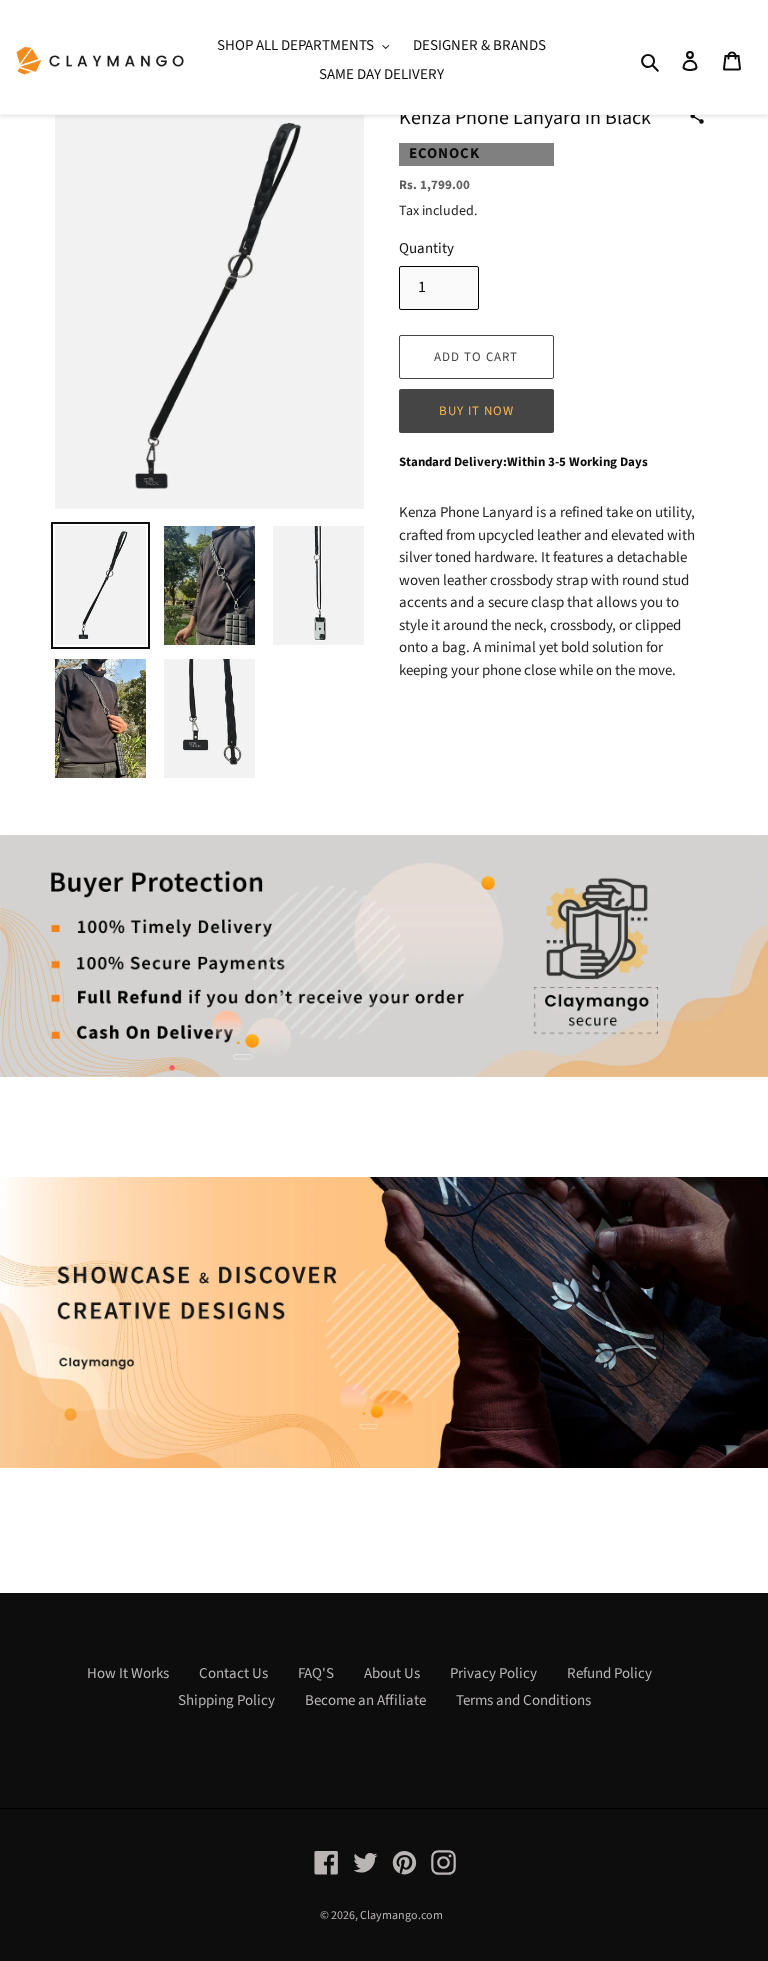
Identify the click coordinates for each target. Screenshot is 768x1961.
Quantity (426, 248)
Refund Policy (609, 1673)
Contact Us (233, 1673)
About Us (392, 1673)
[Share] (697, 116)
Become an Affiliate (365, 1700)
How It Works (128, 1673)
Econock (444, 153)
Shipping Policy (226, 1700)
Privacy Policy (493, 1673)
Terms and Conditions (523, 1700)
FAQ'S (316, 1673)
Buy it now (476, 411)
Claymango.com (401, 1915)
